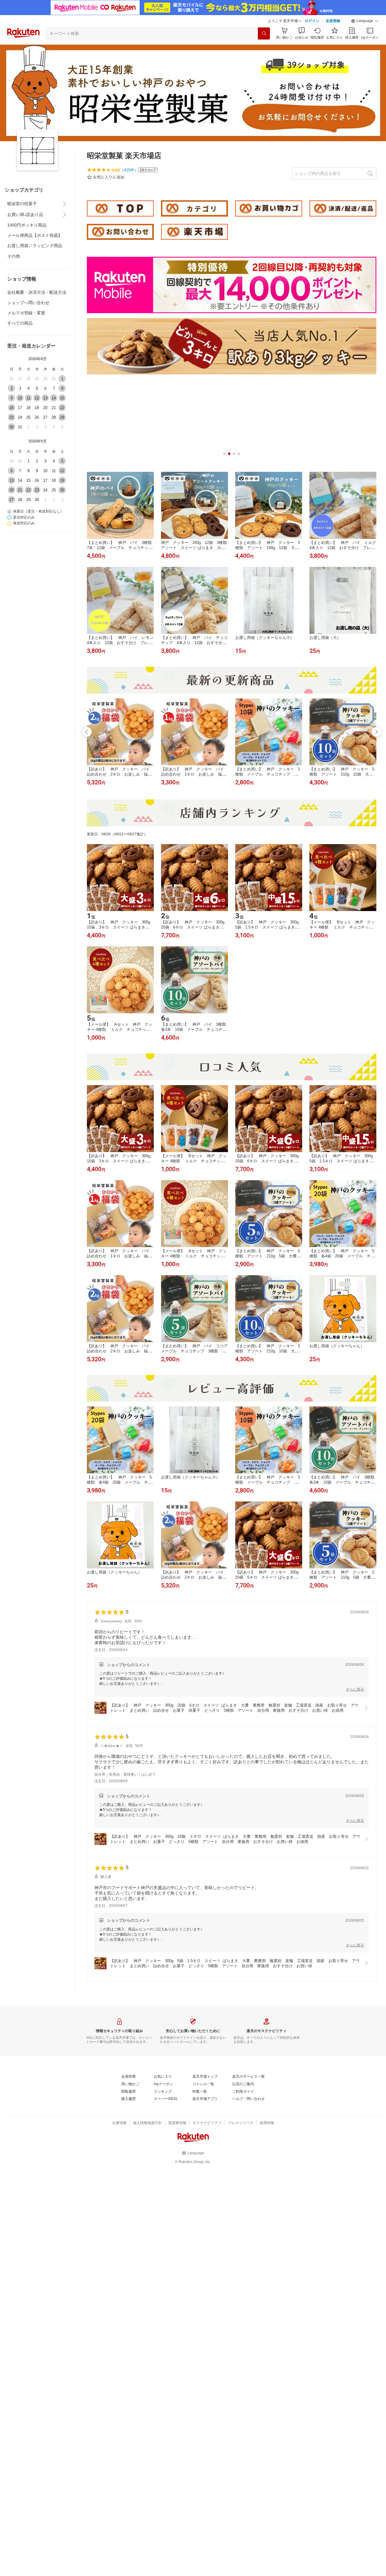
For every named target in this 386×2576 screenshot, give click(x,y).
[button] (365, 21)
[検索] (264, 33)
